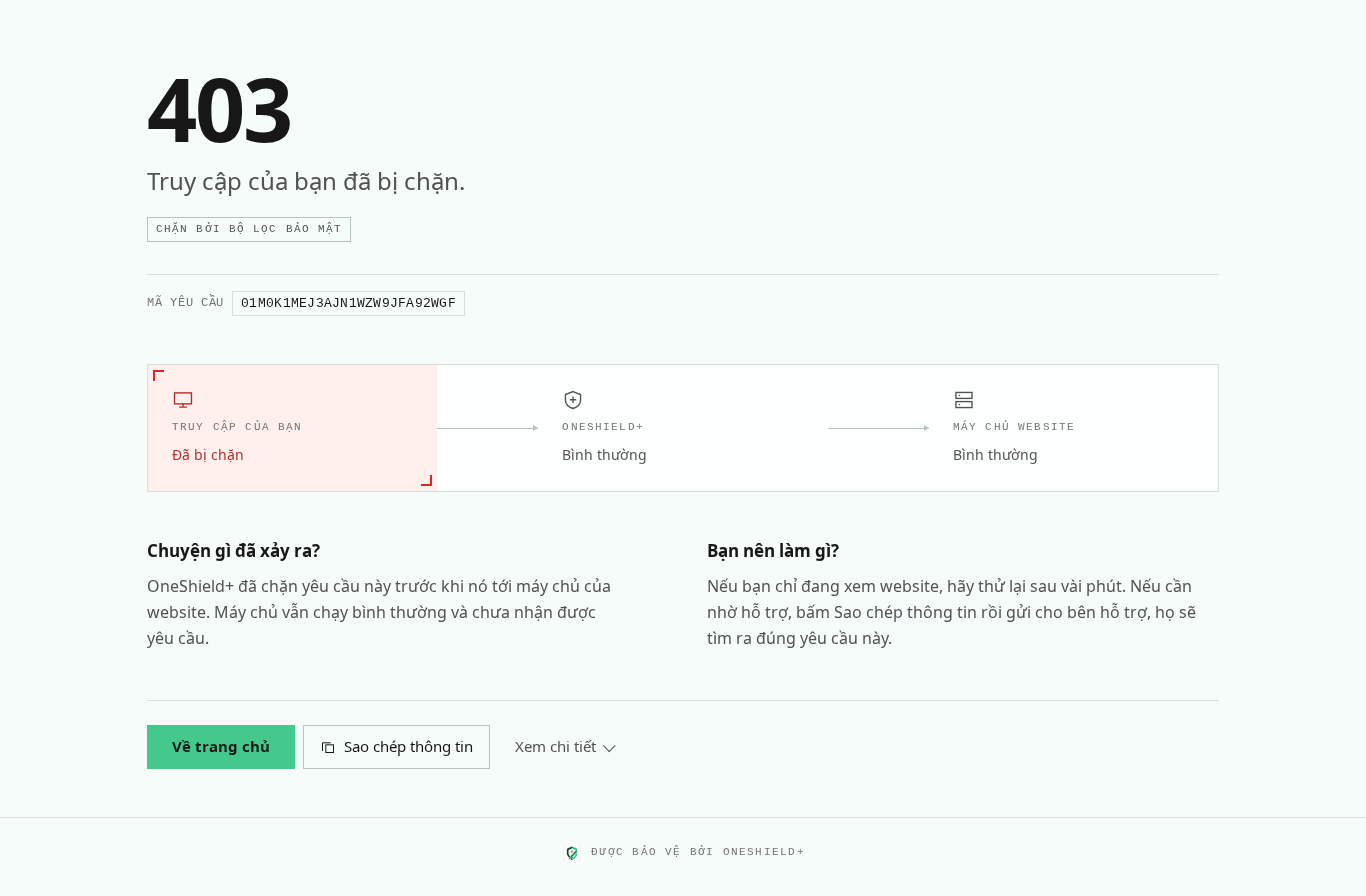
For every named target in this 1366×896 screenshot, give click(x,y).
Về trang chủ (221, 746)
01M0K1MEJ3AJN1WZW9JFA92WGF (348, 303)
